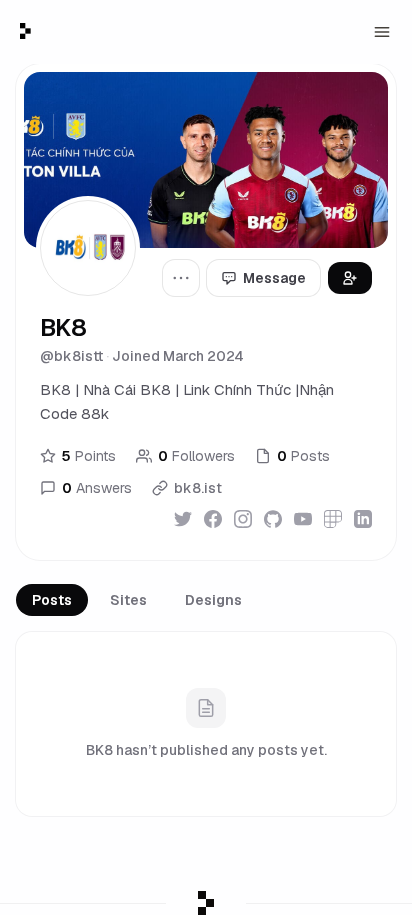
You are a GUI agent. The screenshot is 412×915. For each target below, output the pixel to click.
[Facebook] (213, 519)
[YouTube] (303, 519)
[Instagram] (243, 519)
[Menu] (382, 32)
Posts (52, 600)
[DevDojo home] (25, 31)
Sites (128, 600)
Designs (213, 600)
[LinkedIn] (363, 519)
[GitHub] (273, 519)
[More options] (181, 278)
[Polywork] (333, 519)
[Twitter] (183, 519)
